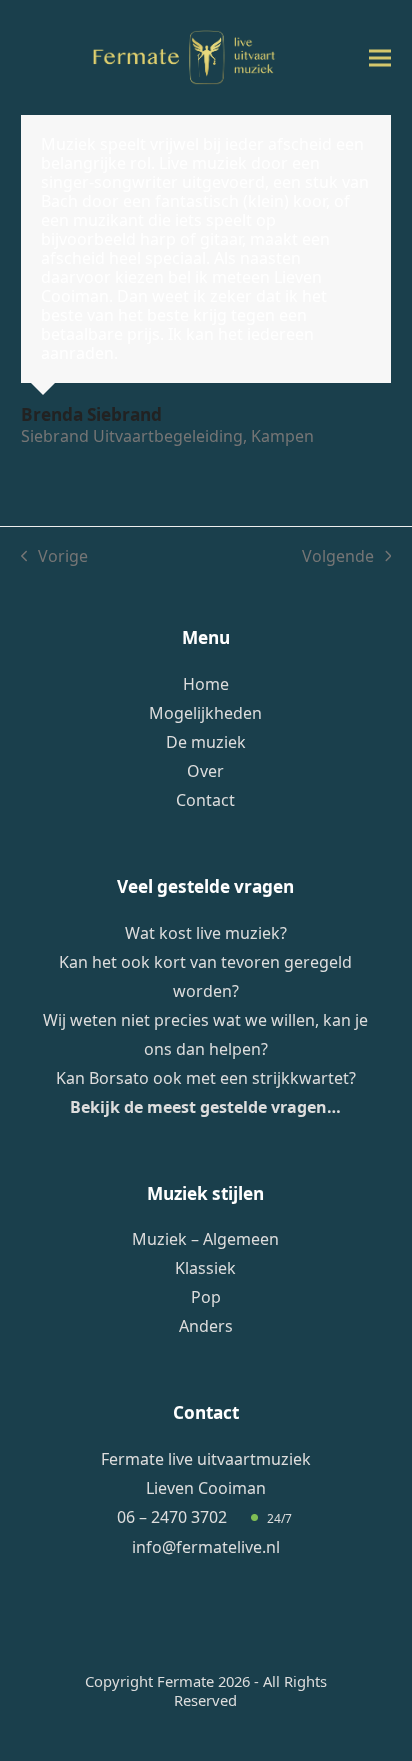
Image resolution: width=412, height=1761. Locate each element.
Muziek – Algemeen (205, 1239)
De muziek (206, 742)
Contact (205, 800)
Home (206, 684)
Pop (206, 1297)
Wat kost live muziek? (206, 933)
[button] (380, 57)
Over (205, 771)
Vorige (55, 556)
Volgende (338, 556)
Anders (206, 1326)
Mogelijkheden (205, 713)
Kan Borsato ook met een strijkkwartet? (206, 1078)
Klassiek (205, 1268)
